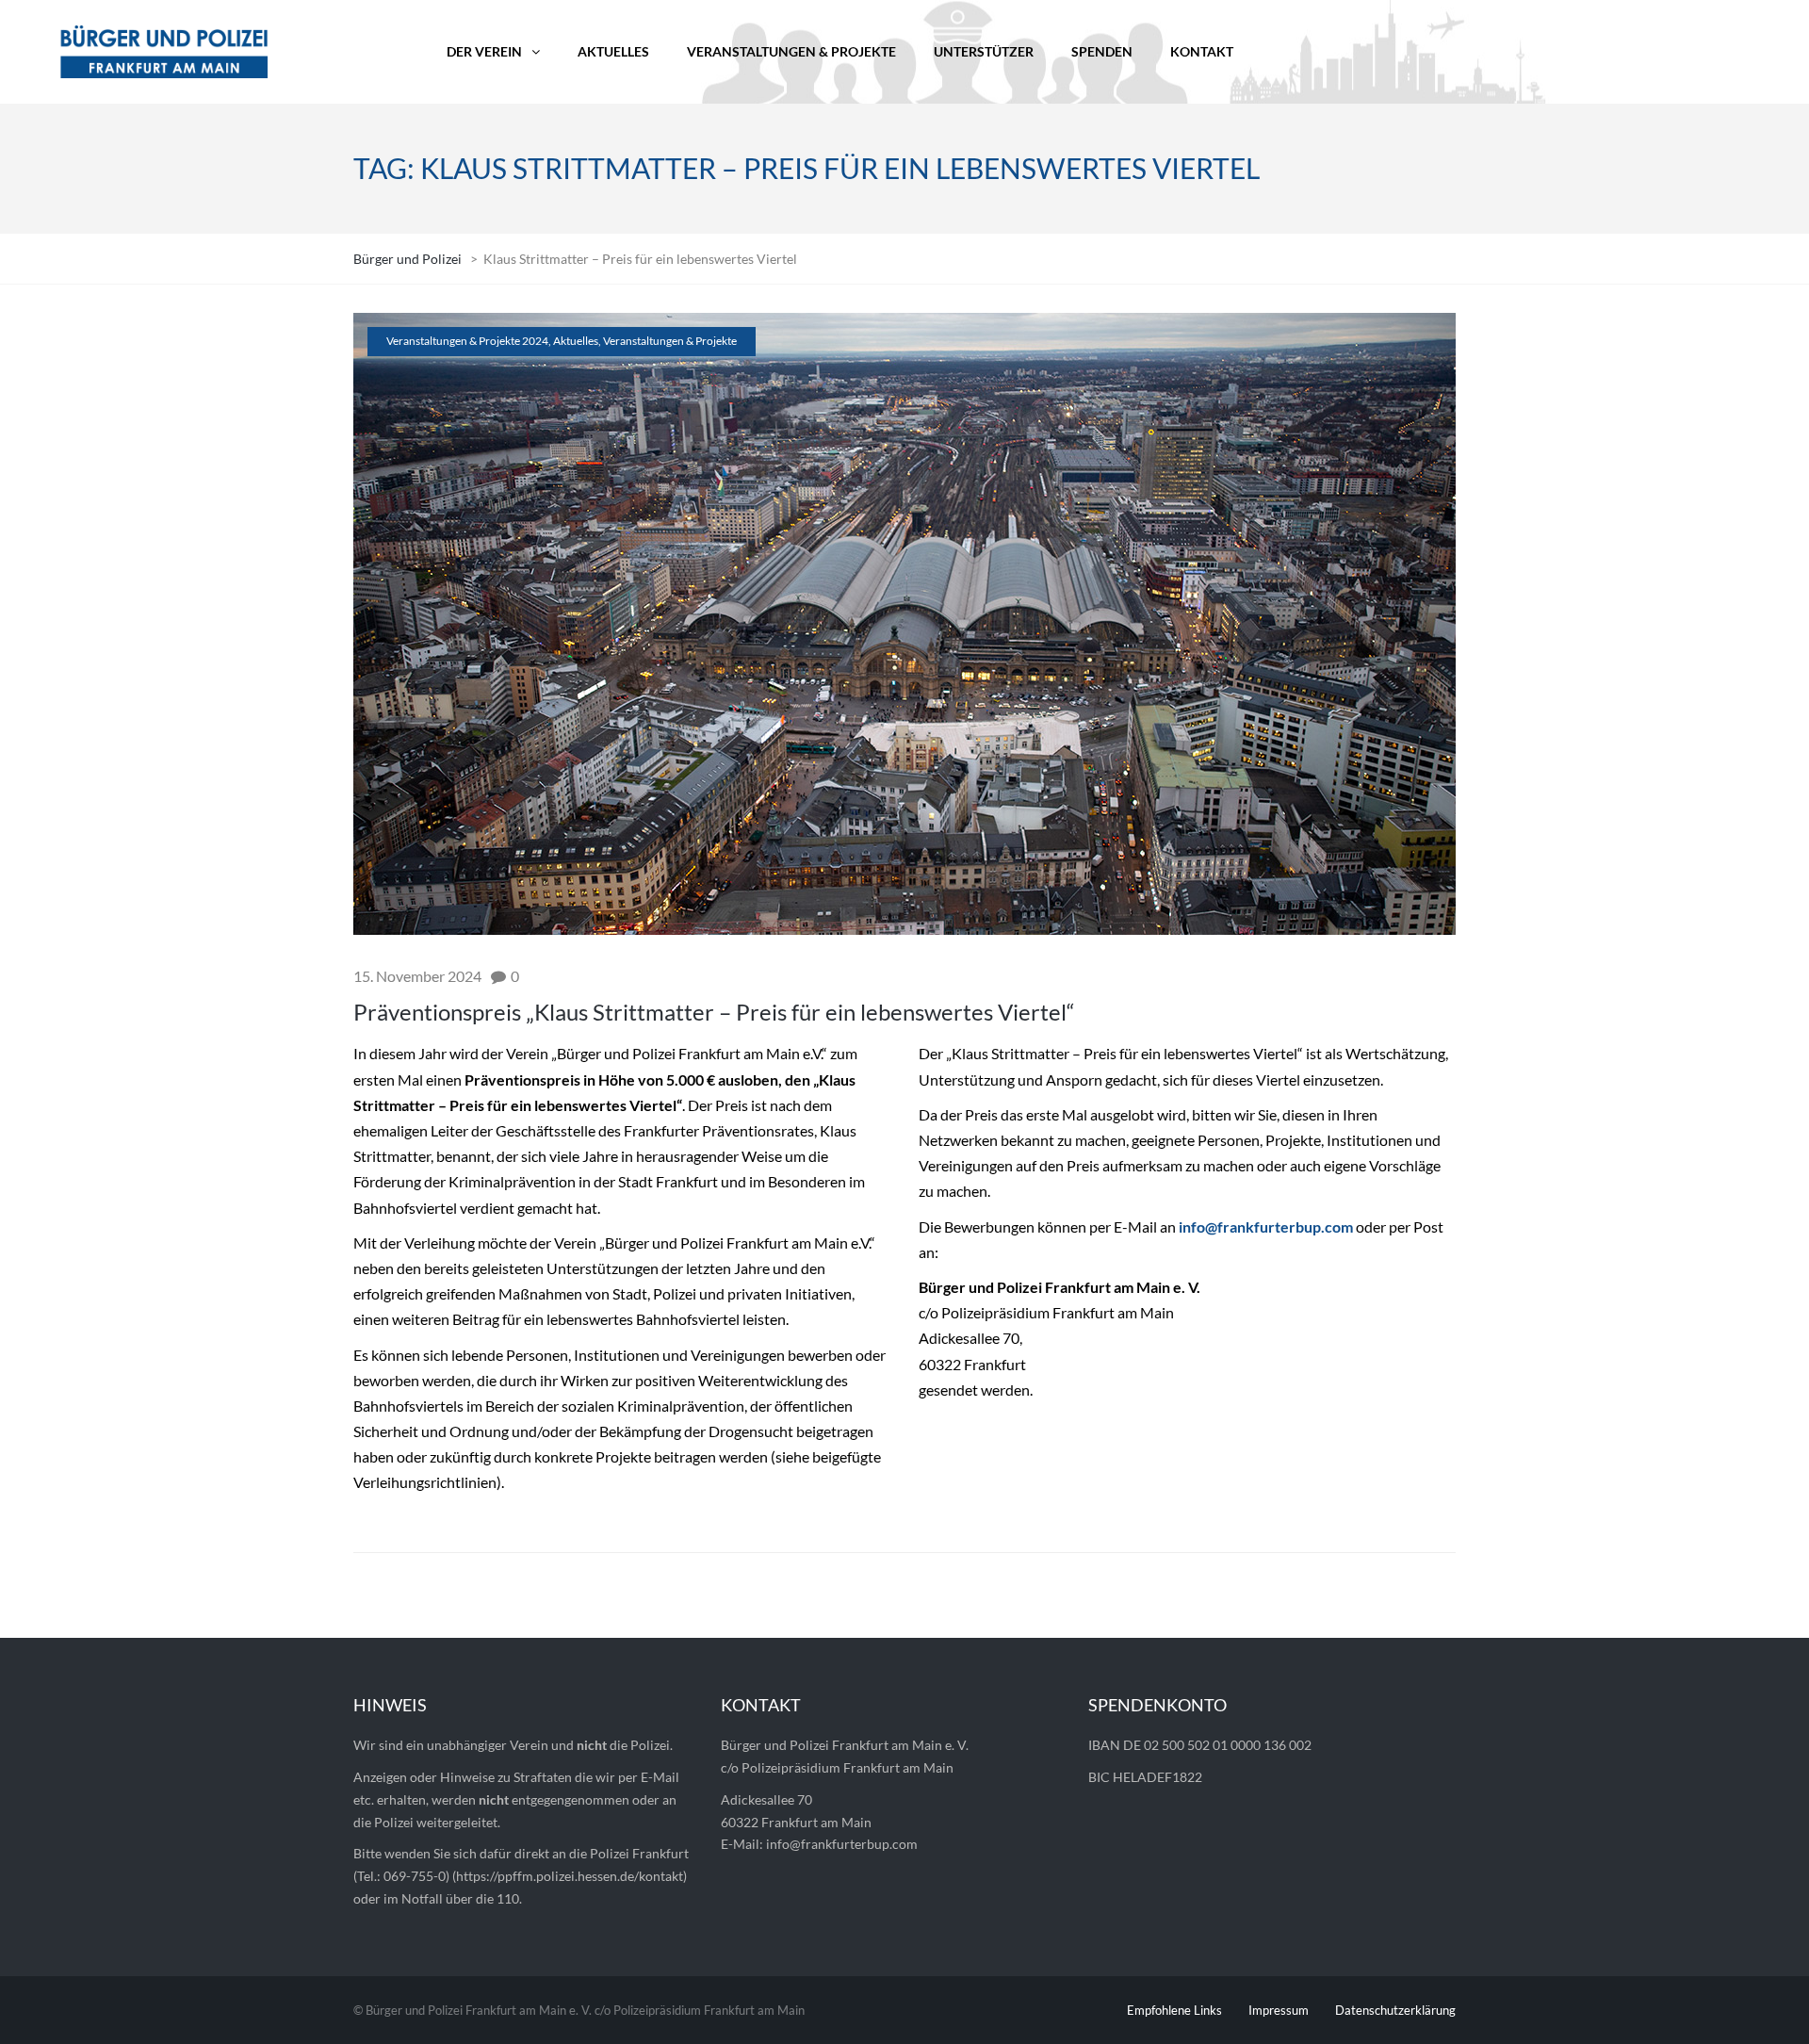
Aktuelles (576, 341)
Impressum (1279, 2010)
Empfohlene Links (1174, 2010)
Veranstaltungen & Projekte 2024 (467, 341)
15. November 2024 (417, 976)
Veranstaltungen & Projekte (670, 341)
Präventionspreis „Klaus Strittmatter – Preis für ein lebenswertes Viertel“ (714, 1012)
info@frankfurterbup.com (1266, 1226)
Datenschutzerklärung (1395, 2010)
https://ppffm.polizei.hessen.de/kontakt (570, 1876)
